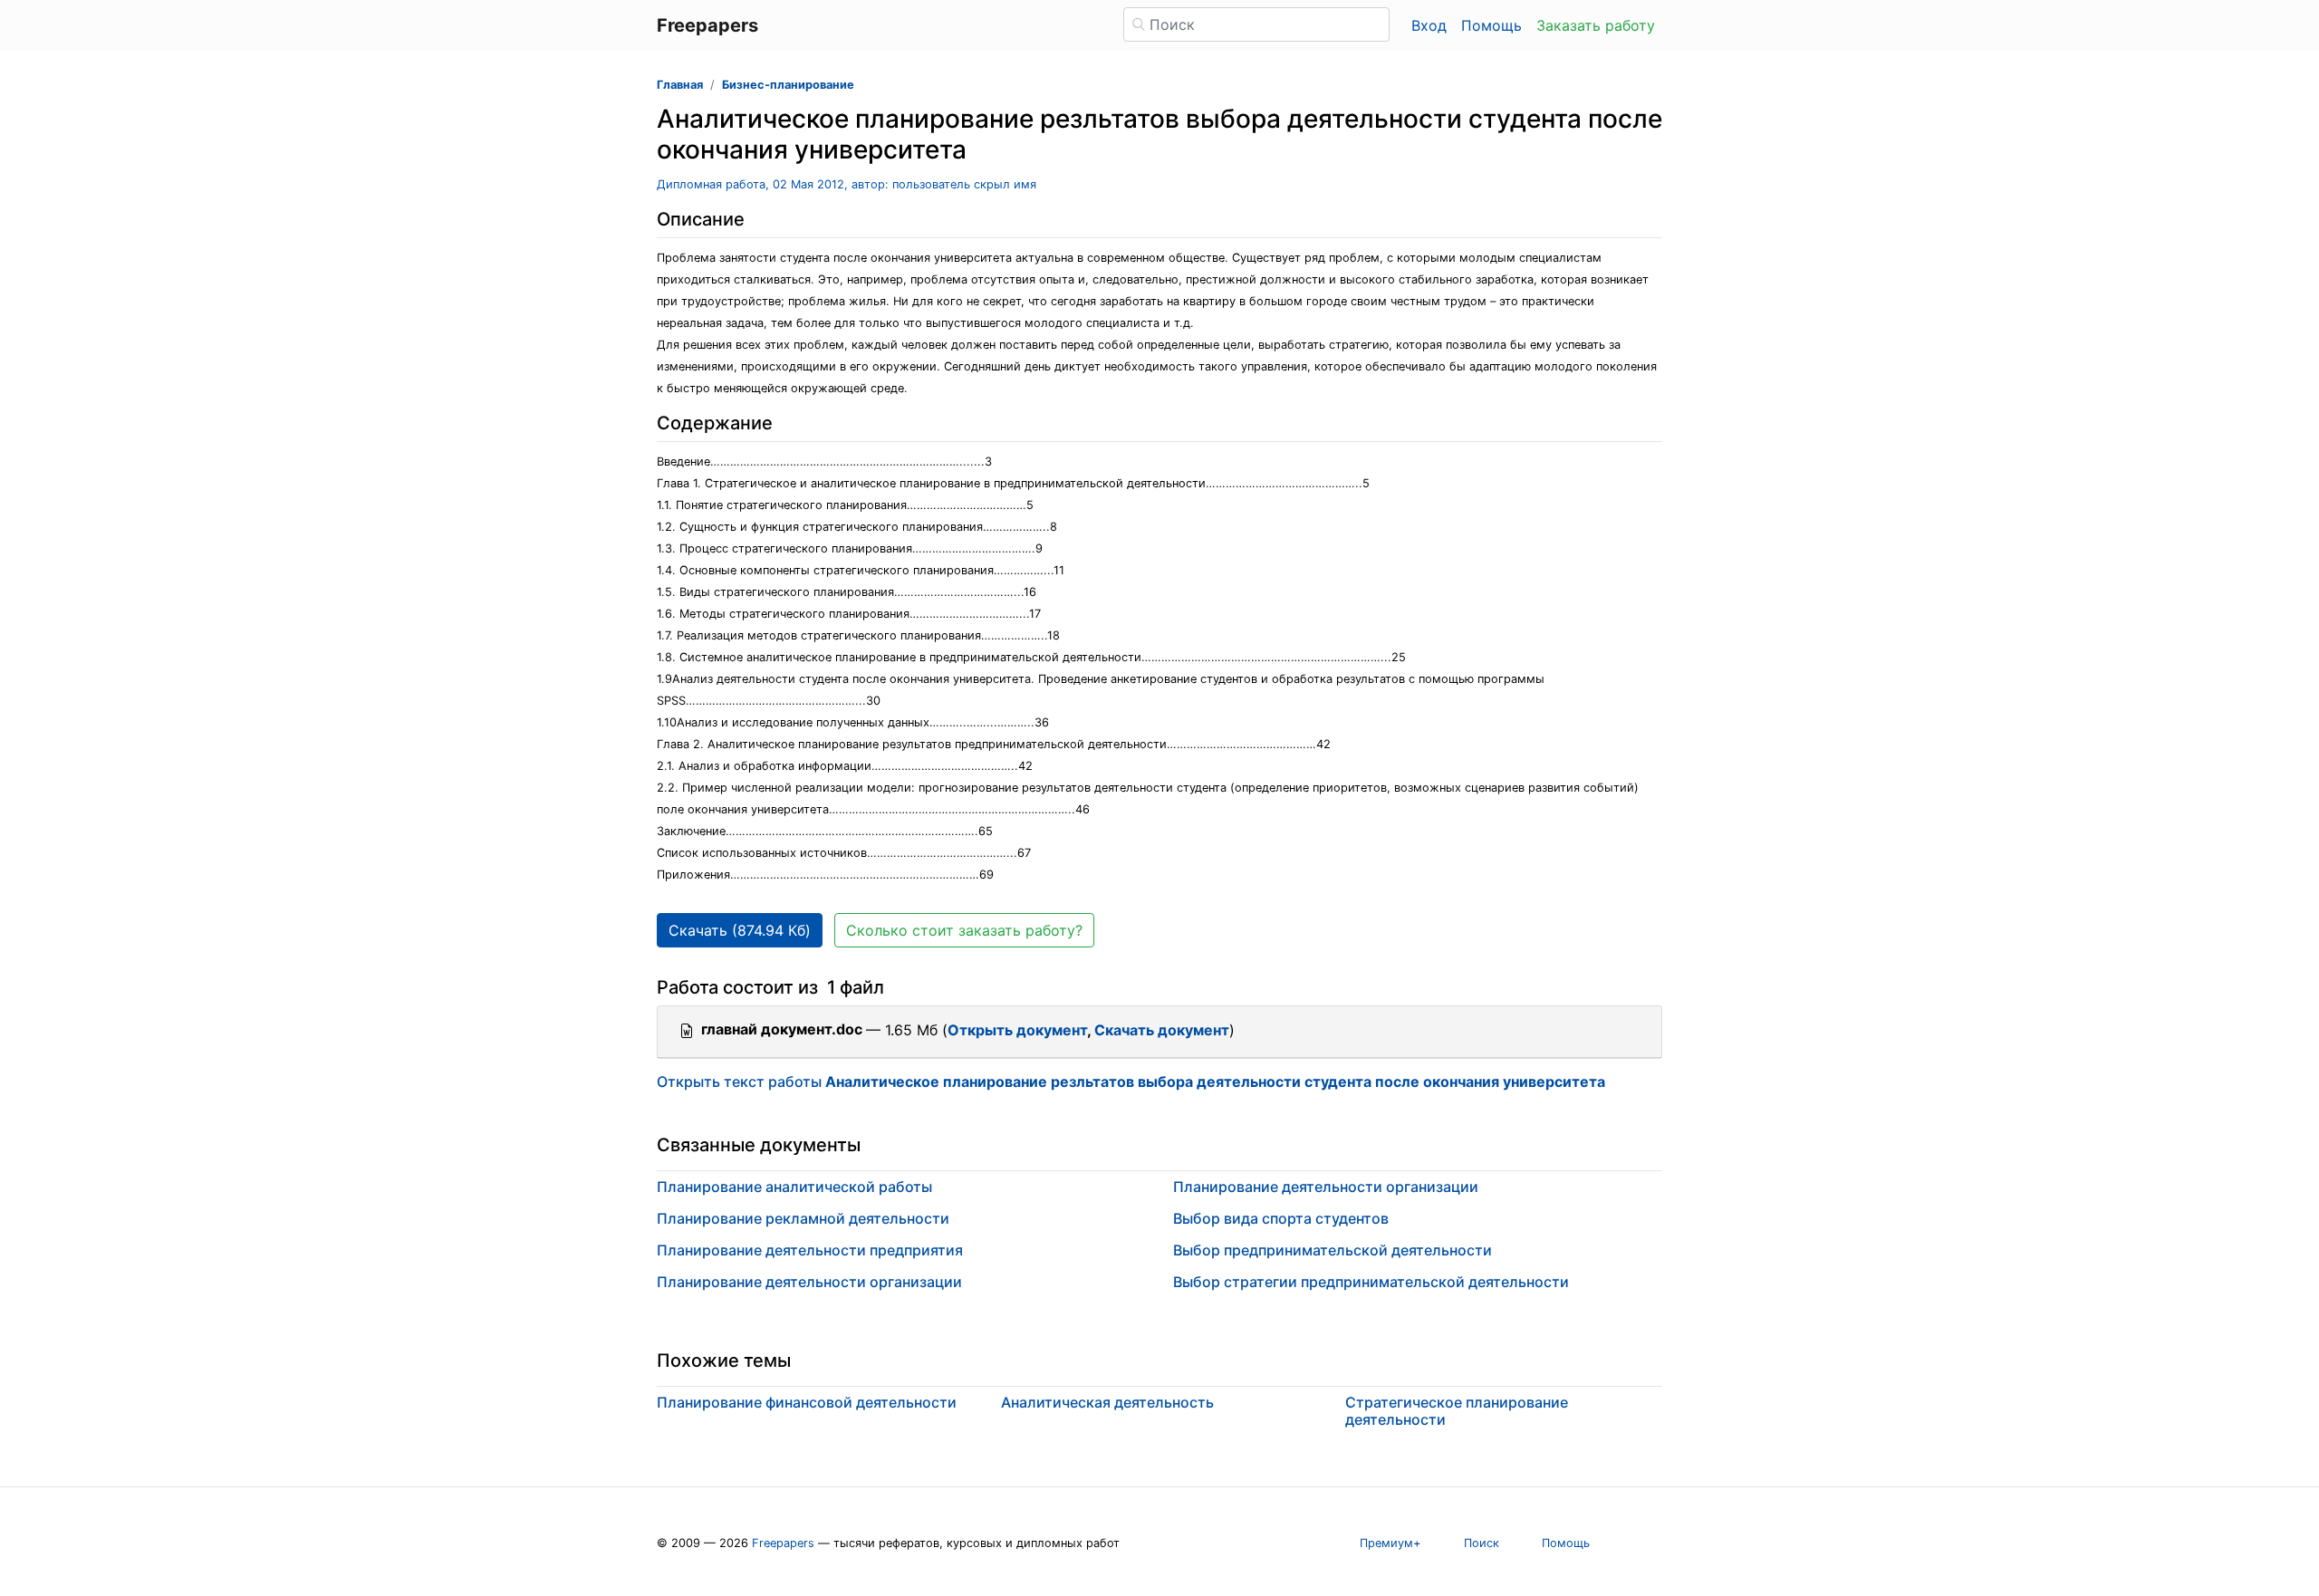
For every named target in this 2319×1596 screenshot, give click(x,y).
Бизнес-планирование (788, 85)
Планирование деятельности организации (809, 1282)
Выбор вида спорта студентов (1281, 1218)
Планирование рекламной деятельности (803, 1218)
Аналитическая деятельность (1107, 1402)
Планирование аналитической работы (794, 1187)
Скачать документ (1162, 1030)
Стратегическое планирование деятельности (1457, 1411)
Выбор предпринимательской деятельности (1333, 1250)
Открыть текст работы (1131, 1082)
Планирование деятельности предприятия (810, 1250)
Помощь (1491, 25)
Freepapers (783, 1543)
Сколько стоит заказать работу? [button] (964, 930)
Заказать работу (1596, 25)
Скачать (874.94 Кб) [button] (740, 930)
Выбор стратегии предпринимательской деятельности (1371, 1282)
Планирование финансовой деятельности (807, 1402)
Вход (1429, 25)
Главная (680, 85)
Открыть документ (1017, 1030)
